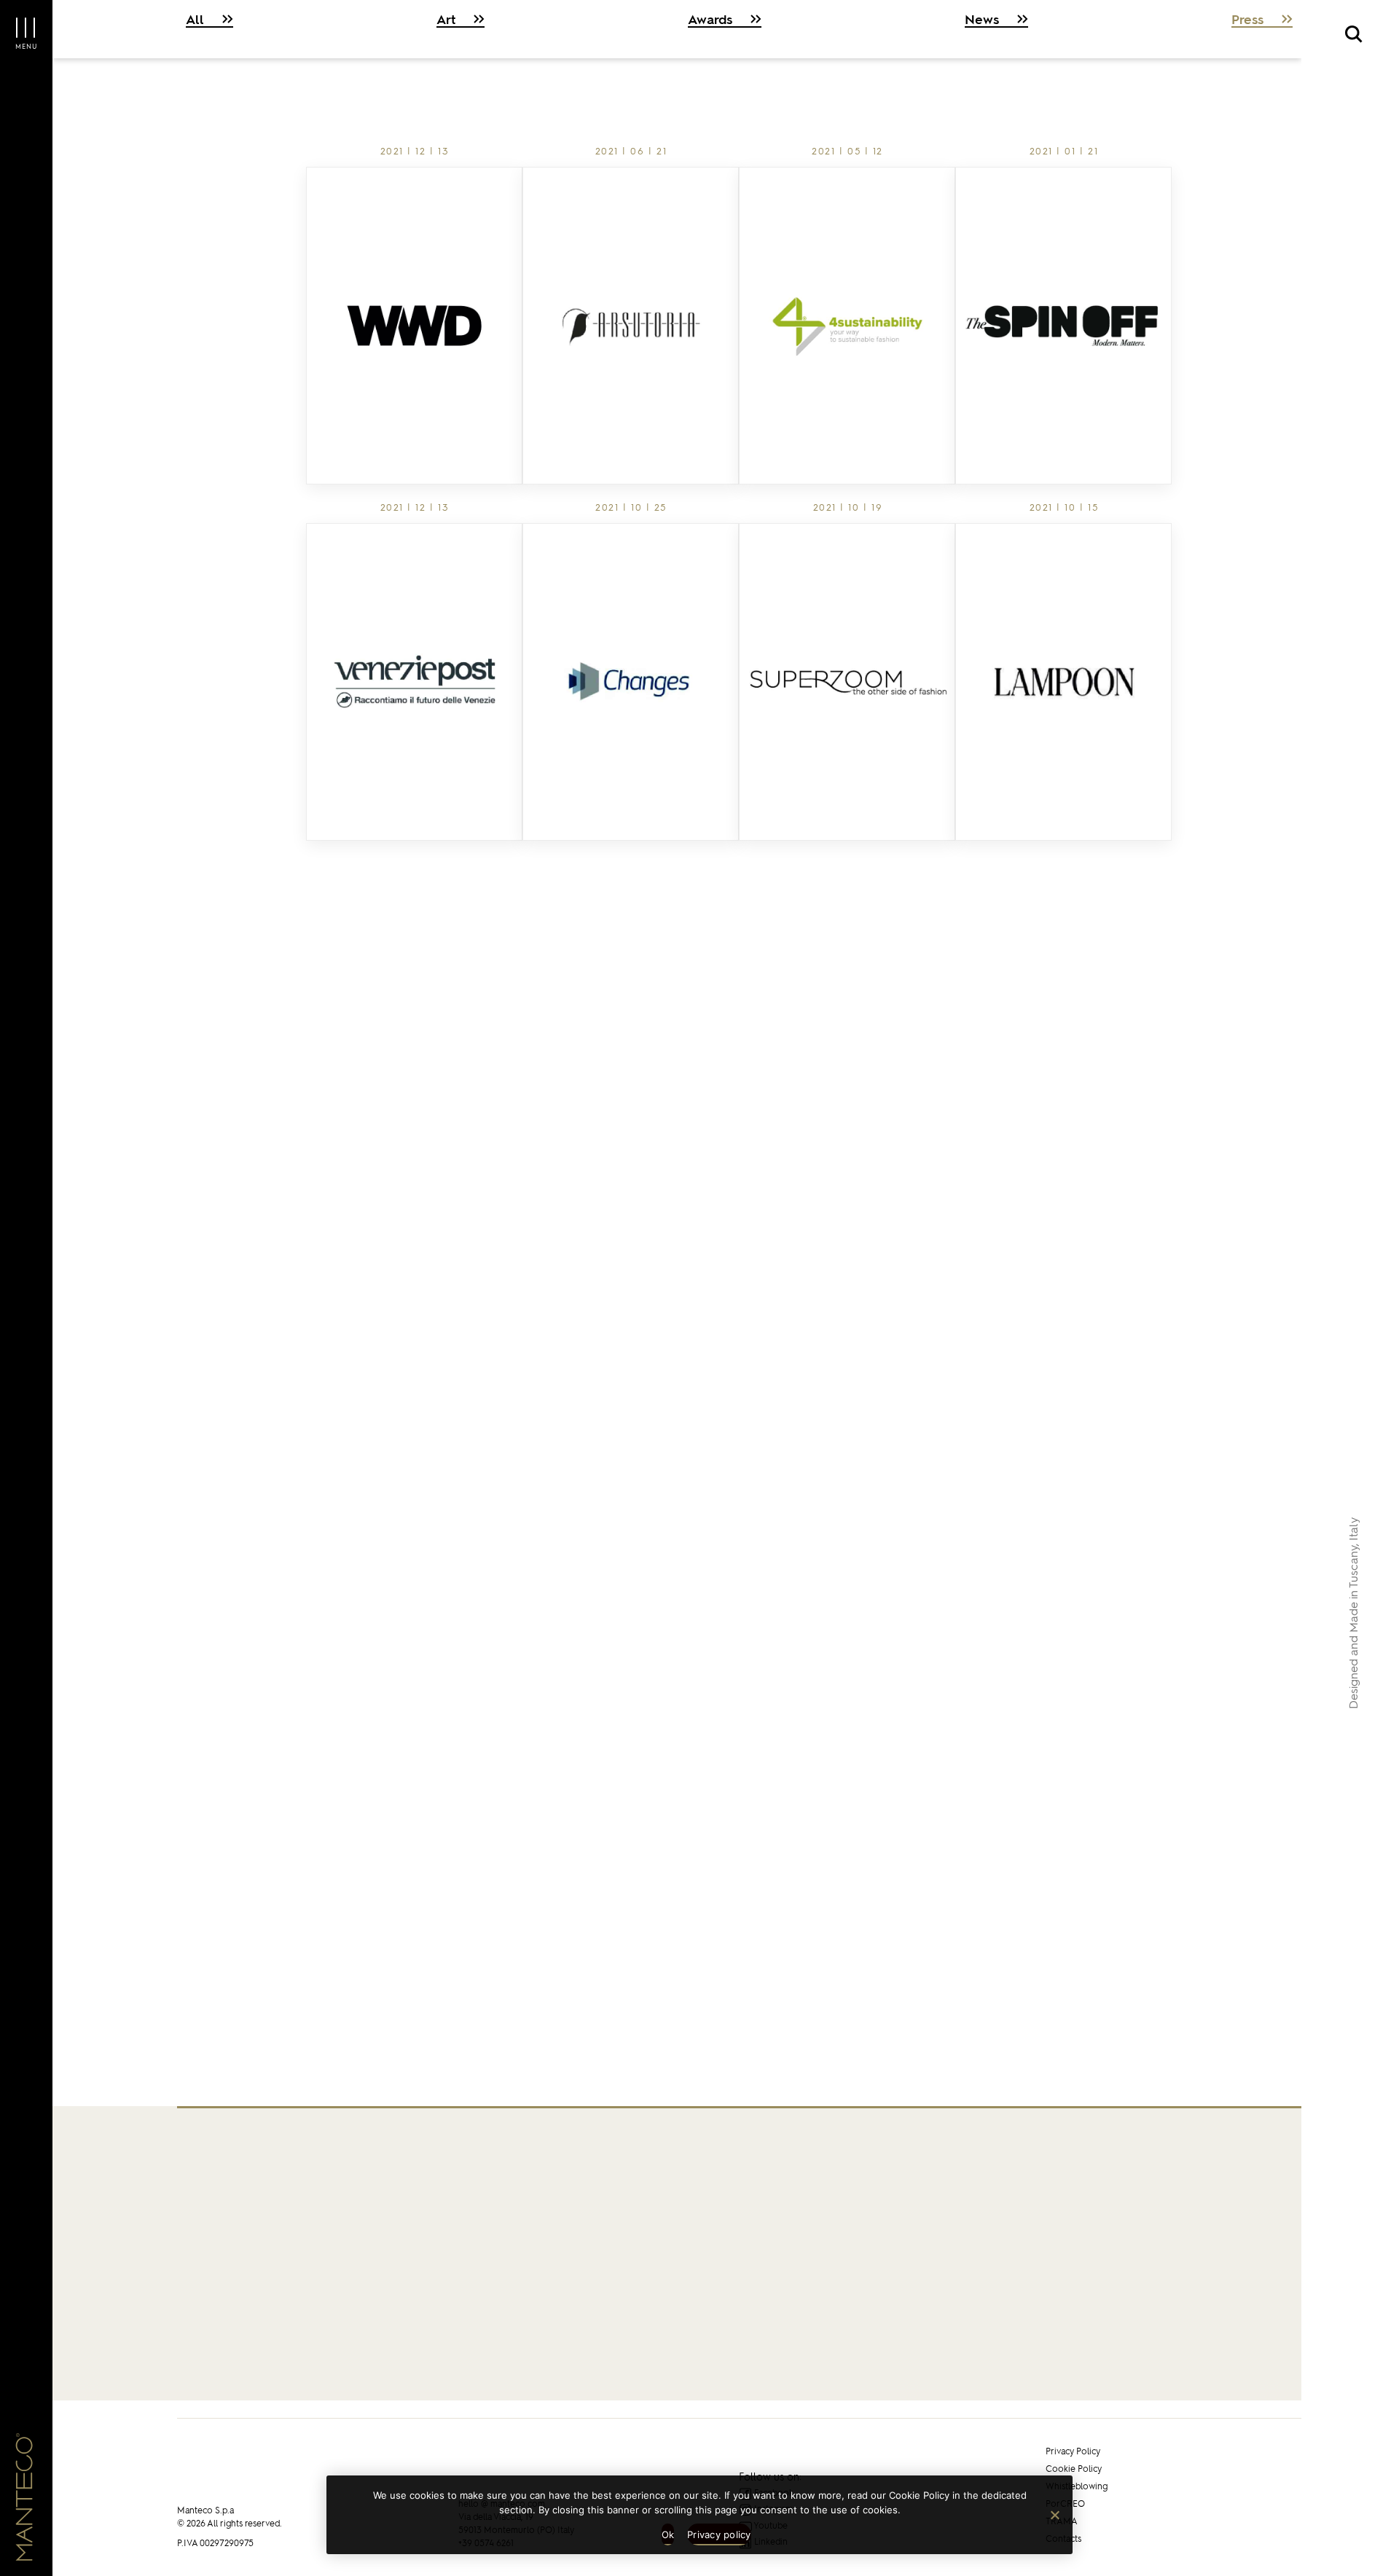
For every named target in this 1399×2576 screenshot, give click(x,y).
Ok (668, 2534)
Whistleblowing (1077, 2486)
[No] (1054, 2515)
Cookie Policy (1074, 2469)
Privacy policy (719, 2534)
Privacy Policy (1073, 2451)
